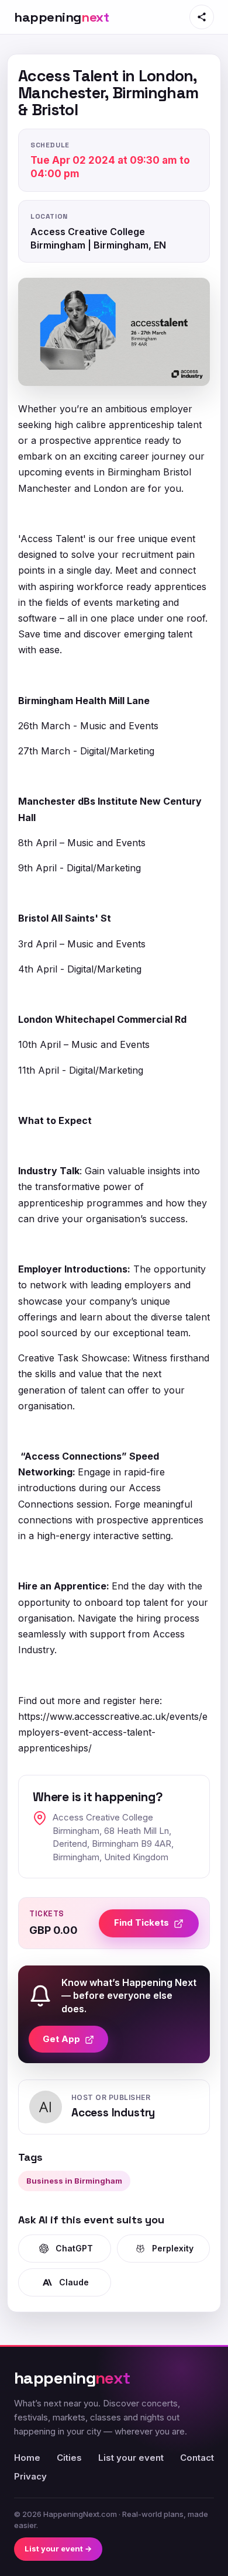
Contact (197, 2458)
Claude (74, 2282)
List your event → (58, 2549)
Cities (69, 2458)
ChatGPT (74, 2248)
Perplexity (173, 2248)
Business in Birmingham (74, 2181)
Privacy (30, 2476)
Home (27, 2458)
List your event (131, 2458)
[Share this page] (202, 17)
